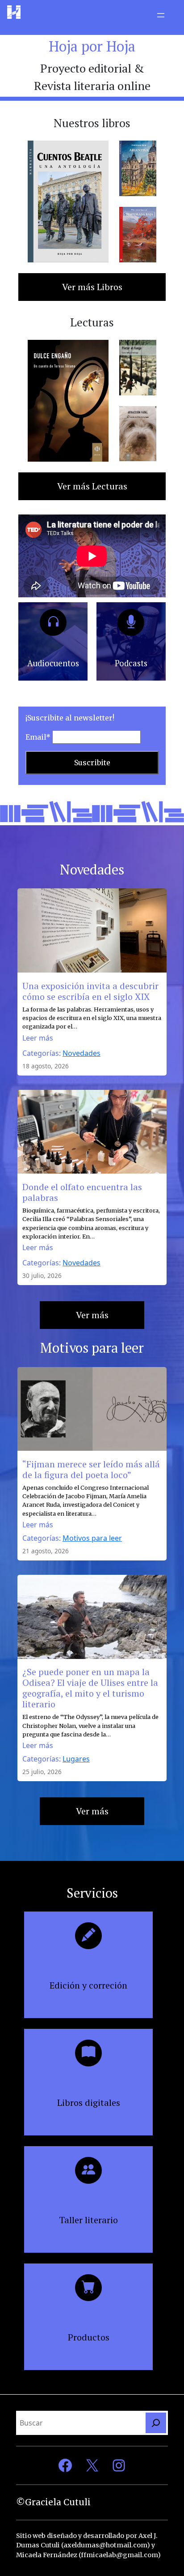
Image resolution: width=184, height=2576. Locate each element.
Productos (89, 2337)
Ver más (92, 1315)
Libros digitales (89, 2102)
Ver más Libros (92, 287)
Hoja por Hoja (92, 46)
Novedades (82, 1053)
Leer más (38, 1038)
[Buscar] (156, 2423)
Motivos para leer (92, 1538)
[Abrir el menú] (161, 15)
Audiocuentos (53, 663)
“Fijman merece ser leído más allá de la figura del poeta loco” (91, 1470)
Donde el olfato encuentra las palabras (82, 1192)
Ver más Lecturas (92, 486)
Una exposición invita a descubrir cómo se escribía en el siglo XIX (90, 991)
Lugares (76, 1759)
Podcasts (131, 663)
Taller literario (88, 2220)
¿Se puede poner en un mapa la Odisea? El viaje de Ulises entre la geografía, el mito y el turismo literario (90, 1688)
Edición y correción (88, 1985)
